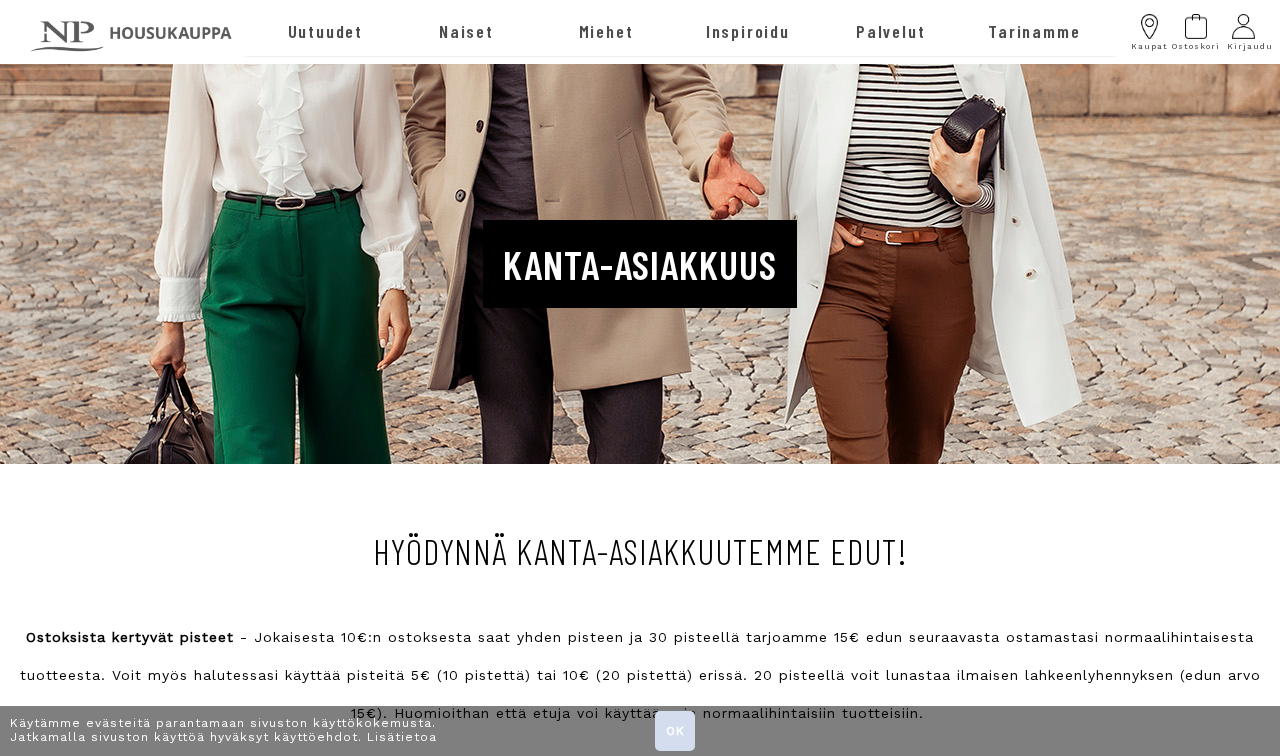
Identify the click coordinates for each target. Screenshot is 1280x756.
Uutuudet (325, 31)
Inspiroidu (748, 31)
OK (675, 731)
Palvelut (890, 31)
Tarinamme (1034, 31)
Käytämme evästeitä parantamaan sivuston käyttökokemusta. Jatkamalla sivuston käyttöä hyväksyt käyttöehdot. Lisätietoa (223, 730)
